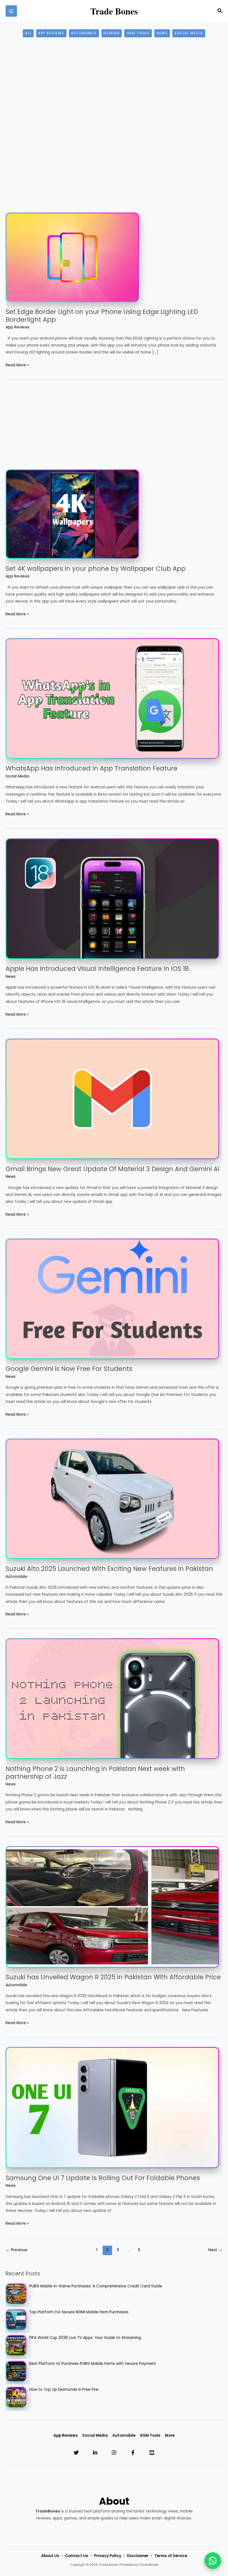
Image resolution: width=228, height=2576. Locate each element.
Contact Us (77, 2556)
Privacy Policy (108, 2556)
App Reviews (51, 33)
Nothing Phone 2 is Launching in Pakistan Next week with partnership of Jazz (95, 1773)
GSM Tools (138, 33)
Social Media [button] (95, 2435)
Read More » (17, 365)
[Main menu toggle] (11, 11)
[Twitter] (76, 2453)
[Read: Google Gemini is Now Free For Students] (112, 1299)
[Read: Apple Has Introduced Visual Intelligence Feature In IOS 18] (112, 898)
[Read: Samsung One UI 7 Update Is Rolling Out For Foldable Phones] (112, 2107)
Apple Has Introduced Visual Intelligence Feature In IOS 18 (97, 969)
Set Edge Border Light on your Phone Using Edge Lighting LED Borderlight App (102, 316)
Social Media (189, 33)
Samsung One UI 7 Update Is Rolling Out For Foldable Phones (103, 2178)
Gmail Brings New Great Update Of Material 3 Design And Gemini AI (112, 1169)
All (28, 33)
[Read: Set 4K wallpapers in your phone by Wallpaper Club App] (72, 514)
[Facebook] (133, 2453)
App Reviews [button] (66, 2435)
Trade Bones (114, 11)
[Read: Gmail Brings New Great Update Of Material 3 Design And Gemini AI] (112, 1099)
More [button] (170, 2435)
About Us (50, 2556)
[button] (220, 11)
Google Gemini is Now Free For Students (69, 1369)
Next (215, 2250)
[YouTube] (152, 2453)
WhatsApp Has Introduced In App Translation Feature (91, 768)
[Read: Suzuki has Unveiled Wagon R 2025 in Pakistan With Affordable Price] (112, 1907)
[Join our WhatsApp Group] (213, 2561)
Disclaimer (138, 2556)
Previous (17, 2250)
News (162, 33)
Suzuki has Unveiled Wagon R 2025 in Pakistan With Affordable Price (113, 1977)
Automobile (84, 33)
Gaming (112, 33)
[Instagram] (114, 2453)
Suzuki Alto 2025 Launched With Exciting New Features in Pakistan (109, 1569)
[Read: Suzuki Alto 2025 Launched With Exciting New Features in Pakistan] (112, 1499)
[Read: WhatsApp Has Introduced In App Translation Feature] (112, 698)
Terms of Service (171, 2556)
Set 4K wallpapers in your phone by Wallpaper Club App (96, 569)
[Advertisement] (114, 91)
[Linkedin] (95, 2453)
